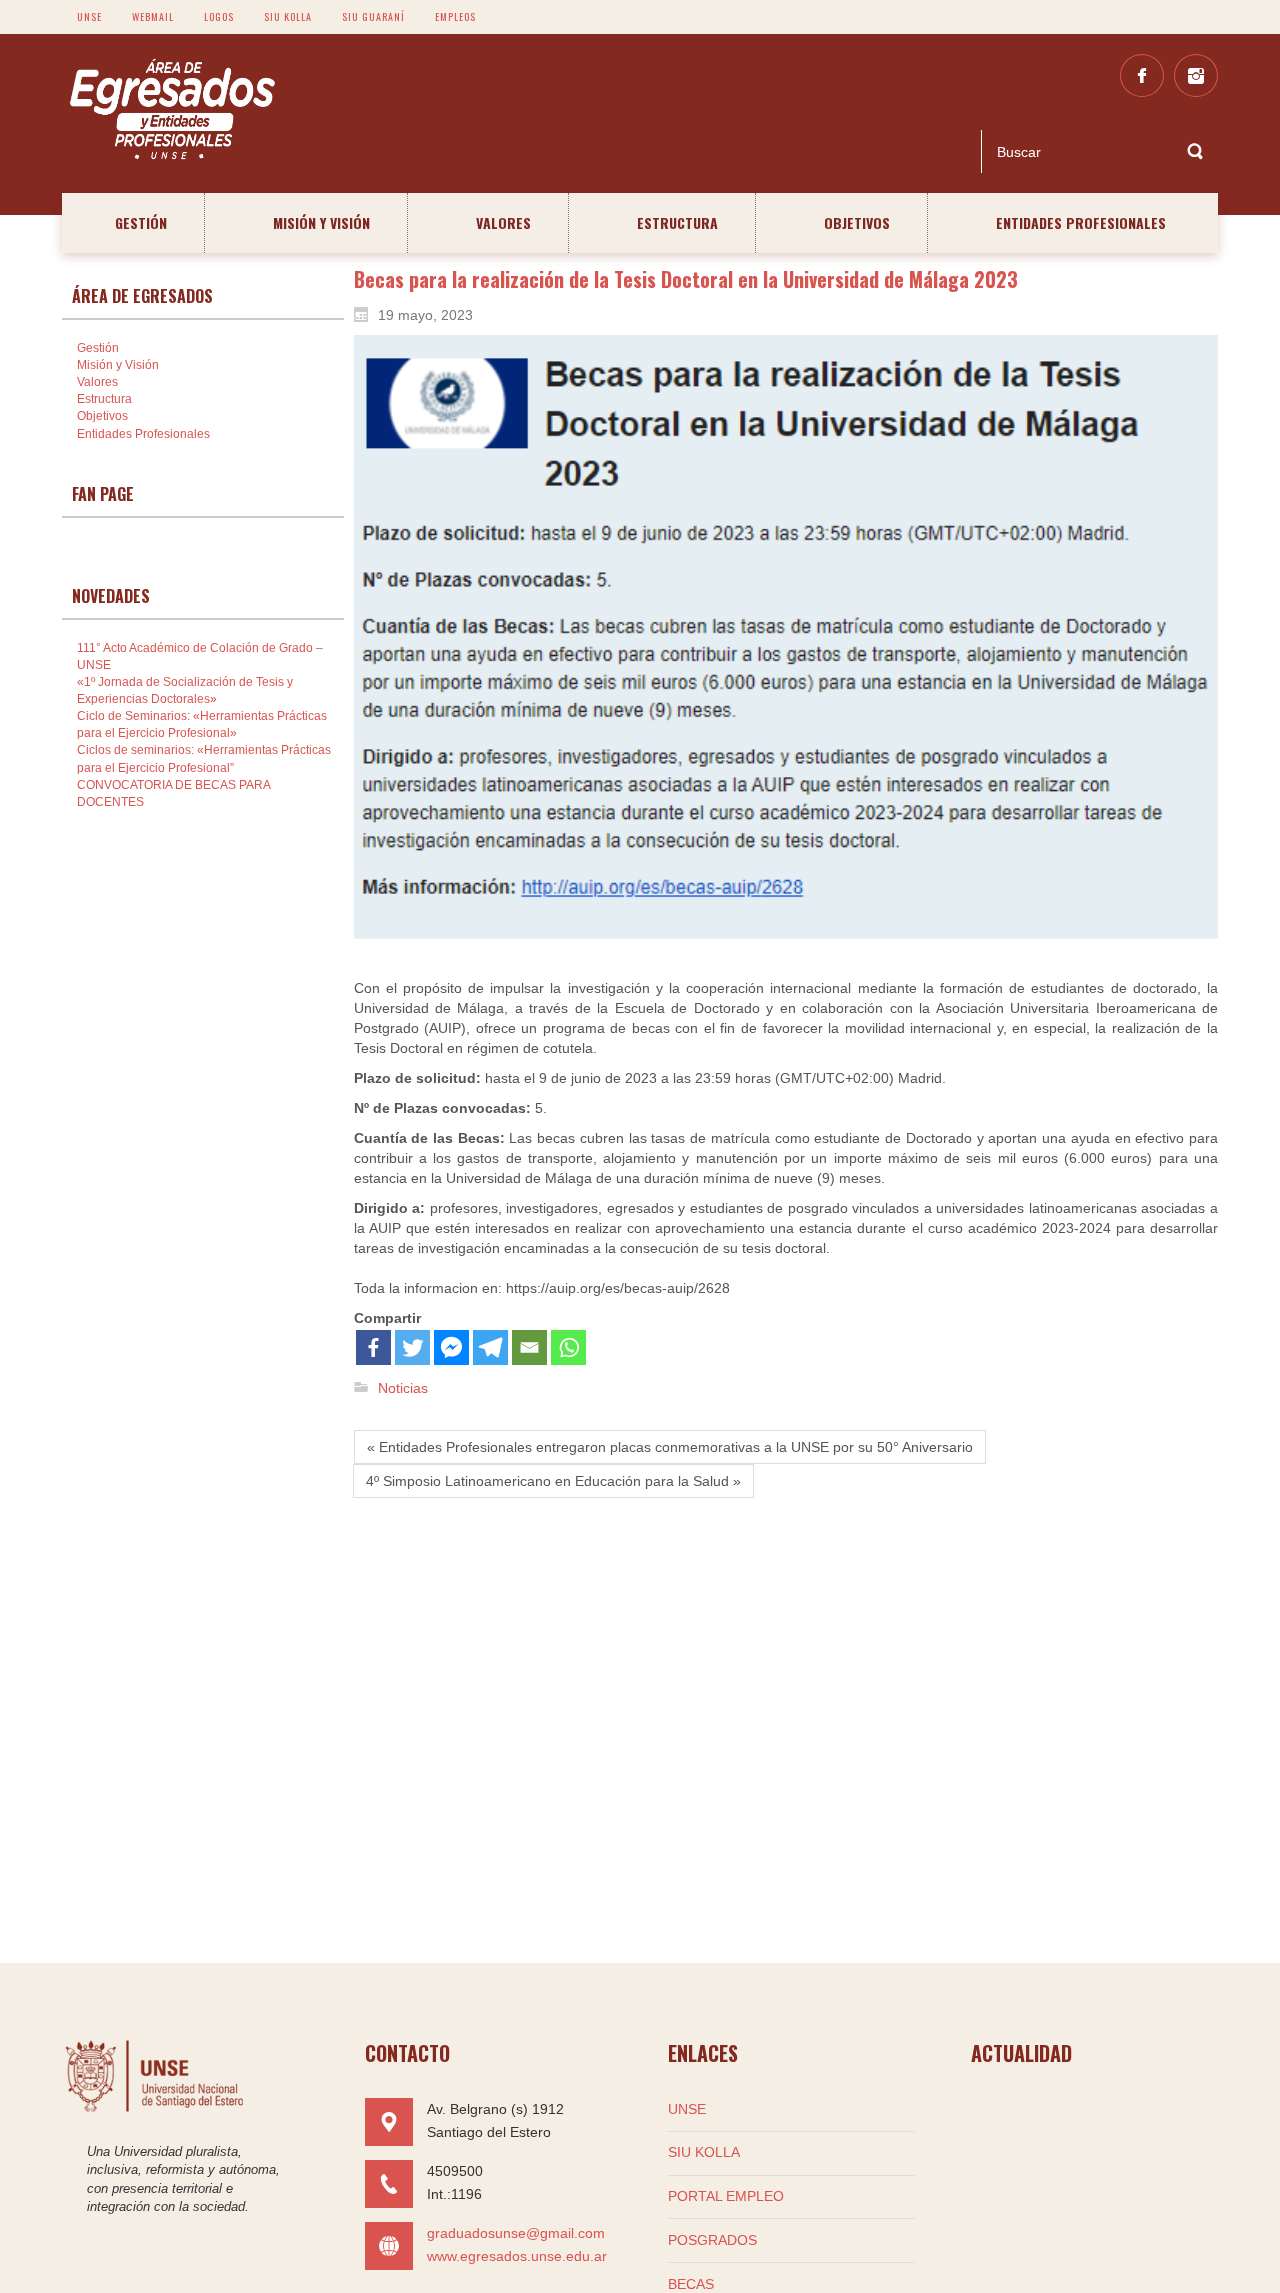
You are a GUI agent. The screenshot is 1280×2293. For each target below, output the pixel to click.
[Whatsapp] (568, 1347)
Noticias (403, 1388)
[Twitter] (412, 1347)
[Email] (529, 1347)
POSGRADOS (712, 2240)
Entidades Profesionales (143, 434)
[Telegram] (490, 1347)
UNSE (687, 2109)
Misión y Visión (118, 365)
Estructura (104, 399)
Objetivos (102, 416)
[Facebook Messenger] (451, 1347)
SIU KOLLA (704, 2152)
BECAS (691, 2284)
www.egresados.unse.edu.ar (517, 2256)
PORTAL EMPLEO (726, 2196)
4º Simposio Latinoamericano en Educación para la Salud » (553, 1481)
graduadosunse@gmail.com (516, 2233)
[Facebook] (373, 1347)
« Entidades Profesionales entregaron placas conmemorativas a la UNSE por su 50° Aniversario (670, 1447)
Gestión (98, 348)
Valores (97, 382)
